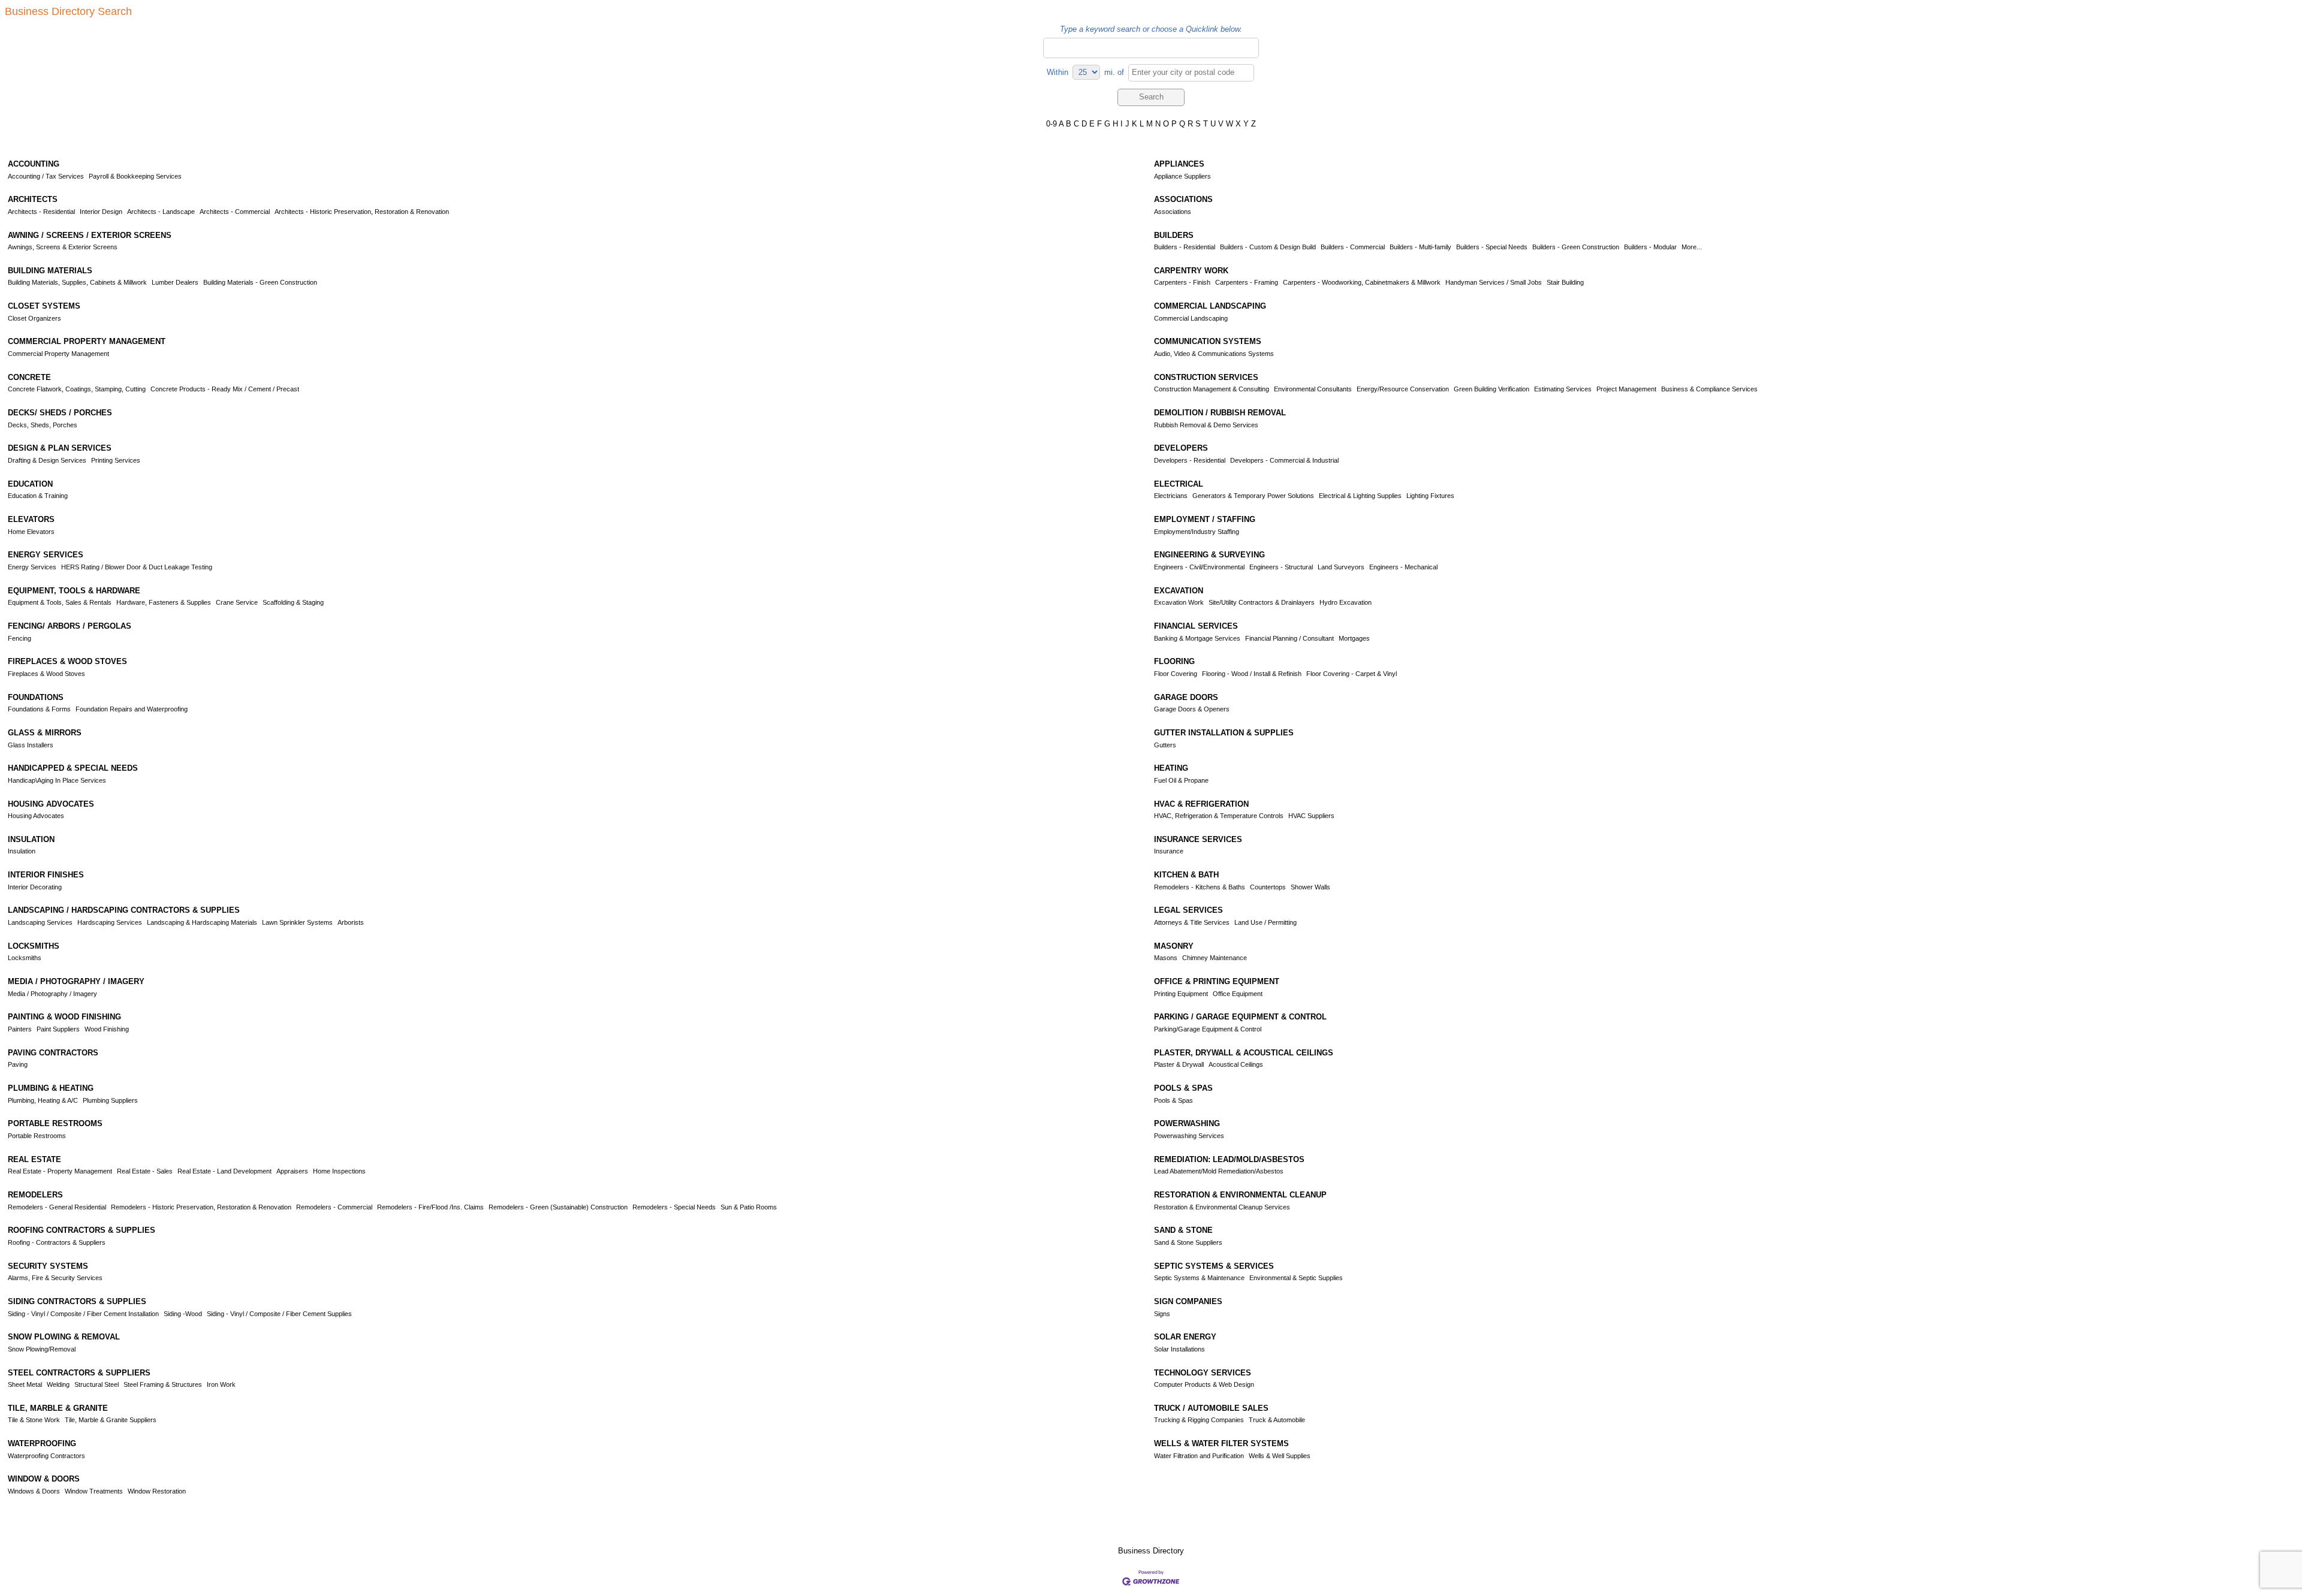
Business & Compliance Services (1709, 389)
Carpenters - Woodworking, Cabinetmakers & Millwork (1362, 282)
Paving (18, 1064)
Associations (1173, 212)
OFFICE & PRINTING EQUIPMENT (1217, 981)
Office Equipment (1238, 994)
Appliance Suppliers (1182, 176)
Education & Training (38, 496)
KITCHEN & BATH (1186, 875)
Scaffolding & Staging (293, 602)
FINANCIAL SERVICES (1196, 626)
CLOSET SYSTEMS (44, 306)
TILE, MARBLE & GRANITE (58, 1408)
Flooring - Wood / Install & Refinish (1252, 674)
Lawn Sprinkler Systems (297, 922)
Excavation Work (1179, 602)
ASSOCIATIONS (1183, 199)
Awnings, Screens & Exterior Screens (63, 247)
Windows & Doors (34, 1491)
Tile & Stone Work (34, 1420)
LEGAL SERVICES (1188, 910)
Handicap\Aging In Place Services (57, 780)
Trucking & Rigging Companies (1199, 1420)
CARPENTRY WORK (1191, 271)
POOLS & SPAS (1183, 1088)
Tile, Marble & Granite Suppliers (111, 1420)
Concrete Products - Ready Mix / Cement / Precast (225, 389)
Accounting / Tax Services (46, 176)
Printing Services (116, 460)
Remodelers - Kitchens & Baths (1200, 887)
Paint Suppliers (58, 1029)
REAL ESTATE (34, 1159)
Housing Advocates (36, 816)
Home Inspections (339, 1171)
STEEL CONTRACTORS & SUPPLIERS (79, 1373)
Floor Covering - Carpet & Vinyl (1352, 674)
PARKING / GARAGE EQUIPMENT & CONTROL (1240, 1017)
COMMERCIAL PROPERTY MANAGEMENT (87, 341)
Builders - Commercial (1353, 247)
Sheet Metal (25, 1384)
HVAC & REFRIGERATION (1201, 804)
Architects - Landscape (161, 212)
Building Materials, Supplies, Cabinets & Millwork (77, 282)
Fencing (19, 638)
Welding (58, 1384)
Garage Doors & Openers (1192, 709)
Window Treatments (94, 1491)
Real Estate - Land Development (225, 1171)
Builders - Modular (1650, 247)
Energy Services (32, 567)
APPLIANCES (1179, 164)
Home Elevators (31, 532)
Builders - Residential (1185, 247)
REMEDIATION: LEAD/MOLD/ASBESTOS (1229, 1159)
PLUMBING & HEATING (51, 1088)
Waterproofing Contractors (46, 1456)
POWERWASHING (1187, 1123)
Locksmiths (25, 958)
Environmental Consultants (1313, 389)
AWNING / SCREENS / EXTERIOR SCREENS (90, 235)
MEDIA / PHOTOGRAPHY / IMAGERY (76, 981)
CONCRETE (29, 377)
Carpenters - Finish (1182, 282)
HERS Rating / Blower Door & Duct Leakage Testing (137, 567)
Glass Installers (31, 745)
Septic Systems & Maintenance (1199, 1278)
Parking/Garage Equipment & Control (1208, 1029)
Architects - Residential (41, 212)
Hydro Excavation (1346, 602)
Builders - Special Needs (1492, 247)
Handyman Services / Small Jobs (1494, 282)
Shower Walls (1310, 887)
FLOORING (1174, 661)
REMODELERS (35, 1195)
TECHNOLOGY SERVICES (1203, 1373)
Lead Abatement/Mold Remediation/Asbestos (1219, 1171)
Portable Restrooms (37, 1136)
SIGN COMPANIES (1188, 1301)
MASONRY (1174, 946)
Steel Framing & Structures (163, 1384)
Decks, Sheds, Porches (43, 425)
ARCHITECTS (33, 199)
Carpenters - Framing (1247, 282)
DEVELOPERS (1181, 448)
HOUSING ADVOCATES (51, 804)
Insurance (1169, 851)
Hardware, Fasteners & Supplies (164, 602)
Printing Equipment (1181, 994)
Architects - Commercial (235, 212)
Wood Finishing (107, 1029)
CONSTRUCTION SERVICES (1206, 377)
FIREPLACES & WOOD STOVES (67, 661)
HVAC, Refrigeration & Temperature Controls (1219, 816)
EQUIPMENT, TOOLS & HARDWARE (74, 591)
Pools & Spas (1173, 1100)
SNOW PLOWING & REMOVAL (64, 1337)
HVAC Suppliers (1311, 816)
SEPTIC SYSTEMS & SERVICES (1214, 1266)
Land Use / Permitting (1266, 922)
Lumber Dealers (175, 282)
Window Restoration (157, 1491)
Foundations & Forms (39, 709)
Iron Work (221, 1384)
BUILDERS (1174, 235)
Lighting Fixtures (1430, 496)
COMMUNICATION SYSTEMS (1208, 341)
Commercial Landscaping (1191, 318)
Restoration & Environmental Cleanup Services (1222, 1207)
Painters (20, 1029)
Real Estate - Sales (145, 1171)
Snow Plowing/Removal (42, 1349)
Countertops (1268, 887)
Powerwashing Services (1189, 1136)
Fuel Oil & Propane (1181, 780)
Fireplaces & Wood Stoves (46, 674)
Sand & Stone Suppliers (1188, 1242)
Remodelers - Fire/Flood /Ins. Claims (430, 1207)
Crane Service (237, 602)
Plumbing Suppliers (110, 1100)
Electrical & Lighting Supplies (1360, 496)
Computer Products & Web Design (1204, 1384)
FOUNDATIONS (36, 697)
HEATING (1171, 768)
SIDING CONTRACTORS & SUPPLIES (77, 1301)
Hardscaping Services (110, 922)
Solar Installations (1179, 1349)
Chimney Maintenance (1215, 958)
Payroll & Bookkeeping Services (135, 176)
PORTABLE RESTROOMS (55, 1123)
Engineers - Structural (1281, 567)
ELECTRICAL (1179, 484)
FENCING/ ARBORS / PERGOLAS (70, 626)
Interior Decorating (35, 887)
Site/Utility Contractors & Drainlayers (1262, 602)
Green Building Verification (1492, 389)
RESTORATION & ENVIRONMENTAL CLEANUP (1240, 1195)
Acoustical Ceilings (1236, 1064)
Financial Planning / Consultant (1289, 638)
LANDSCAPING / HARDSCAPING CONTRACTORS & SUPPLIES (124, 910)
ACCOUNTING (34, 164)
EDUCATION (30, 484)
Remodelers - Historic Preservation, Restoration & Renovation (201, 1207)
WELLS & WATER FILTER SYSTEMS (1221, 1443)
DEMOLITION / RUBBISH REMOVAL (1220, 413)
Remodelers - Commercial (334, 1207)
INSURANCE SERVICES (1198, 839)
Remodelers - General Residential (57, 1207)
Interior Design (101, 212)
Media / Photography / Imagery (52, 994)
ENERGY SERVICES (46, 555)
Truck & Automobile (1277, 1420)
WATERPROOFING (42, 1443)
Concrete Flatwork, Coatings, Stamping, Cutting (77, 389)
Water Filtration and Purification (1199, 1456)
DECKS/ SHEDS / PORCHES (60, 413)
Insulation (22, 851)
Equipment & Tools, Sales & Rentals (60, 602)
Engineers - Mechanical (1403, 567)
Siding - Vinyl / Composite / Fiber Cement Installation (83, 1314)
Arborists (351, 922)
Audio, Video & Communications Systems (1214, 354)
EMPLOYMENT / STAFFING (1205, 519)
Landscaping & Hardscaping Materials (202, 922)
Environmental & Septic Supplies (1296, 1278)
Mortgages (1354, 638)
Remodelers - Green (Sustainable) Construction (558, 1207)
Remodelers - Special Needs (674, 1207)
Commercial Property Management (58, 354)
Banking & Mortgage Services (1197, 638)
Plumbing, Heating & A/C (43, 1100)
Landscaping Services (40, 922)
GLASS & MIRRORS (45, 733)
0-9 (1051, 124)
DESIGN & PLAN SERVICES (60, 448)
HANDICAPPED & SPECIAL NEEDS (73, 768)
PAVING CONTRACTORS (53, 1053)
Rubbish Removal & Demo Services (1206, 425)
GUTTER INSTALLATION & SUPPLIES (1224, 733)
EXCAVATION (1179, 591)
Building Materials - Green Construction (260, 282)
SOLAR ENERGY (1185, 1337)
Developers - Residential (1190, 460)
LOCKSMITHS (34, 946)
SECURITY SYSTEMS (48, 1266)
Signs (1162, 1314)
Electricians (1171, 496)
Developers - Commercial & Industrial (1284, 460)
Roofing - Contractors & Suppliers (57, 1242)
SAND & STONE (1183, 1230)
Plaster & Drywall (1179, 1064)
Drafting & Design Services (47, 460)
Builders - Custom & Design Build (1268, 247)
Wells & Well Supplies (1280, 1456)
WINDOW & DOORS (44, 1479)
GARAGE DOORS (1186, 697)
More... (1692, 247)
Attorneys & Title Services (1192, 922)
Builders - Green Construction (1576, 247)
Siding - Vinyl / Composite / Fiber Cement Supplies (279, 1314)
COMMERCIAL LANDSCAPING (1210, 306)
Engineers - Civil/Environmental (1199, 567)
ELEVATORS (31, 519)
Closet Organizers (34, 318)
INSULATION (31, 839)
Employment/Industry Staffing (1197, 532)
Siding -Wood (183, 1314)
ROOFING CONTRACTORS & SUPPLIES (82, 1230)
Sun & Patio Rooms (749, 1207)
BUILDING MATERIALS (50, 271)
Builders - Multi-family (1420, 247)
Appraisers (292, 1171)
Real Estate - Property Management (60, 1171)
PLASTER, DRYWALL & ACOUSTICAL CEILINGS (1244, 1053)
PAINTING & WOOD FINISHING (64, 1017)
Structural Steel (97, 1384)
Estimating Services (1563, 389)
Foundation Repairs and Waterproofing (132, 709)
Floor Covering (1176, 674)
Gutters (1165, 745)
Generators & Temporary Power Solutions (1253, 496)
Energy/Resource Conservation (1403, 389)
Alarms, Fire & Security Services (55, 1278)
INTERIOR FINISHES (46, 875)
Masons (1166, 958)
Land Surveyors (1341, 567)
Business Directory (1151, 1551)
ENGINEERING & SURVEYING (1209, 555)
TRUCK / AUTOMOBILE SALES (1211, 1408)
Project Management (1626, 389)
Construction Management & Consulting (1212, 389)
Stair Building (1565, 282)
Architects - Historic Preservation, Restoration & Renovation (362, 212)
